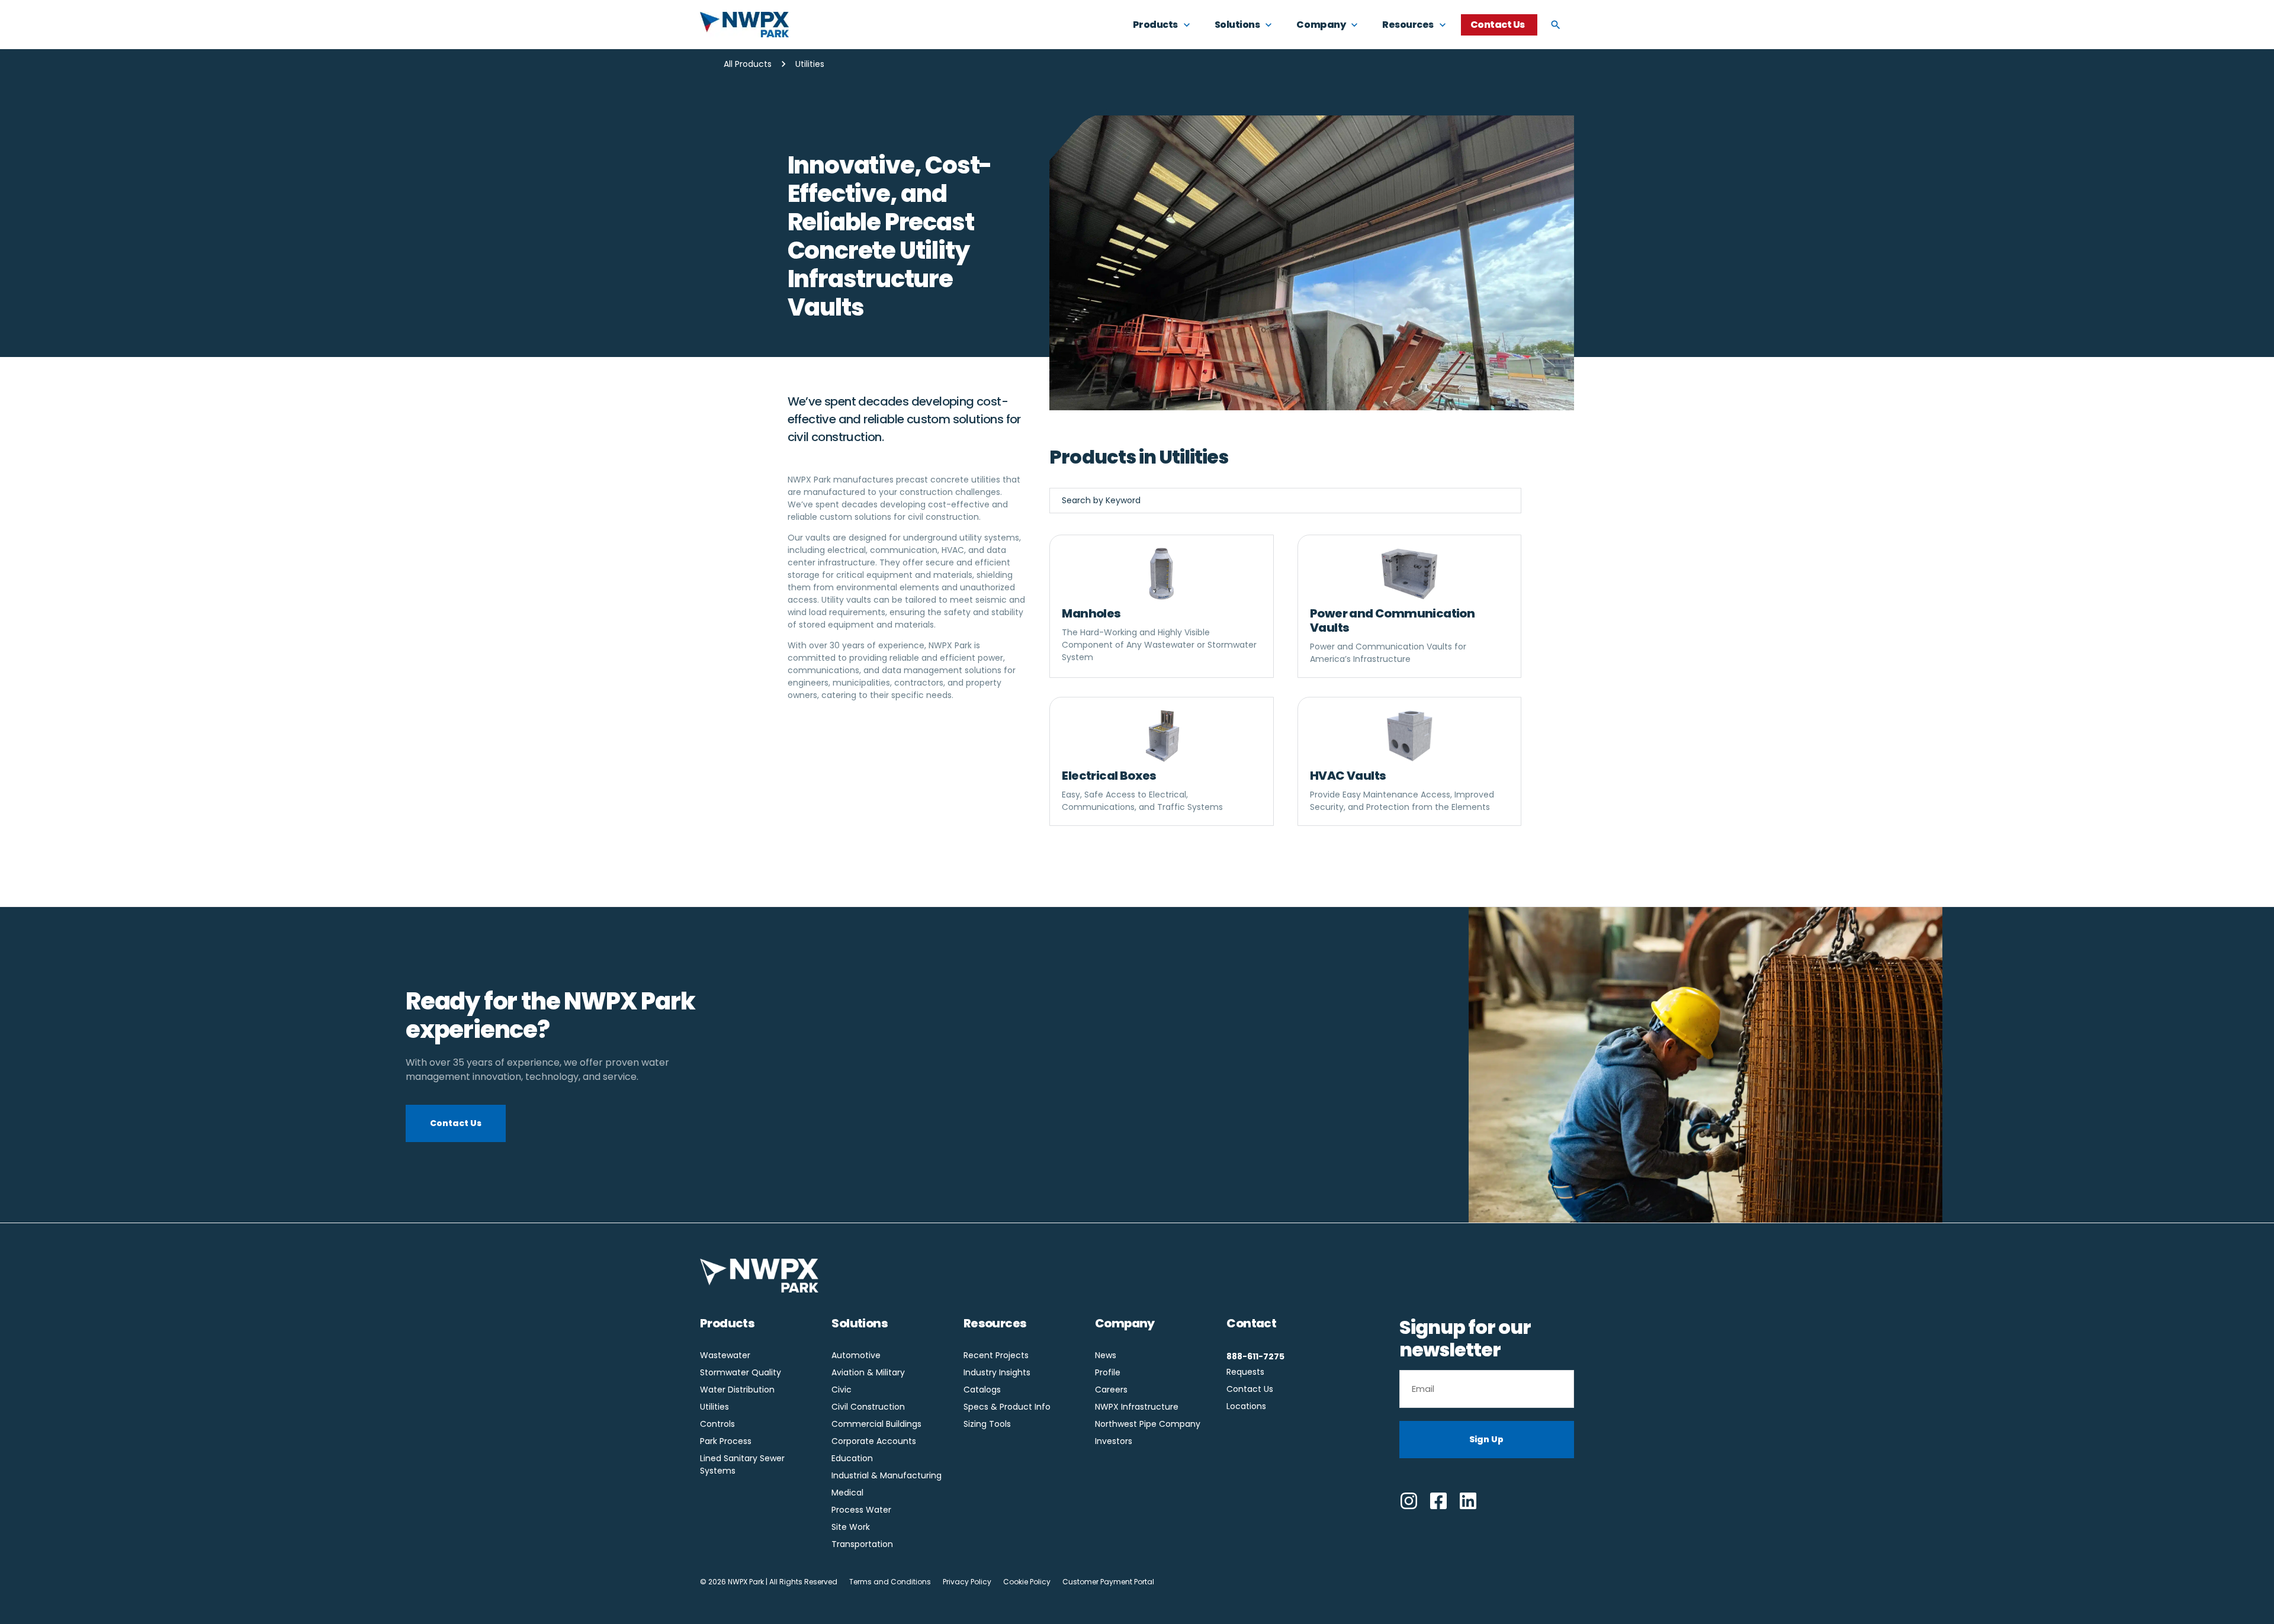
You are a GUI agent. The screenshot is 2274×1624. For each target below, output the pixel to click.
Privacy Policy (967, 1582)
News (1106, 1355)
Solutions (860, 1323)
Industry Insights (997, 1372)
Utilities (714, 1407)
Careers (1111, 1390)
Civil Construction (868, 1407)
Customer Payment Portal (1108, 1582)
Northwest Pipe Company (1148, 1424)
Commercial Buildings (876, 1424)
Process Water (861, 1510)
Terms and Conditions (890, 1582)
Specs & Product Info (1007, 1407)
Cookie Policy (1027, 1582)
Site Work (851, 1527)
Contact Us (1250, 1389)
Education (852, 1458)
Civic (841, 1390)
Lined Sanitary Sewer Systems (742, 1464)
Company (1125, 1323)
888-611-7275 (1255, 1356)
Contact (1251, 1323)
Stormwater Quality (741, 1372)
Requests (1245, 1372)
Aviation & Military (868, 1372)
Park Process (726, 1441)
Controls (717, 1424)
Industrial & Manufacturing (887, 1475)
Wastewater (725, 1355)
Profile (1108, 1372)
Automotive (856, 1355)
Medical (847, 1493)
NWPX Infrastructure (1137, 1407)
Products (727, 1323)
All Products (748, 64)
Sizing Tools (987, 1424)
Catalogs (982, 1390)
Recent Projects (996, 1355)
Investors (1114, 1441)
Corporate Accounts (874, 1441)
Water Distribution (737, 1390)
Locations (1246, 1406)
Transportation (862, 1544)
